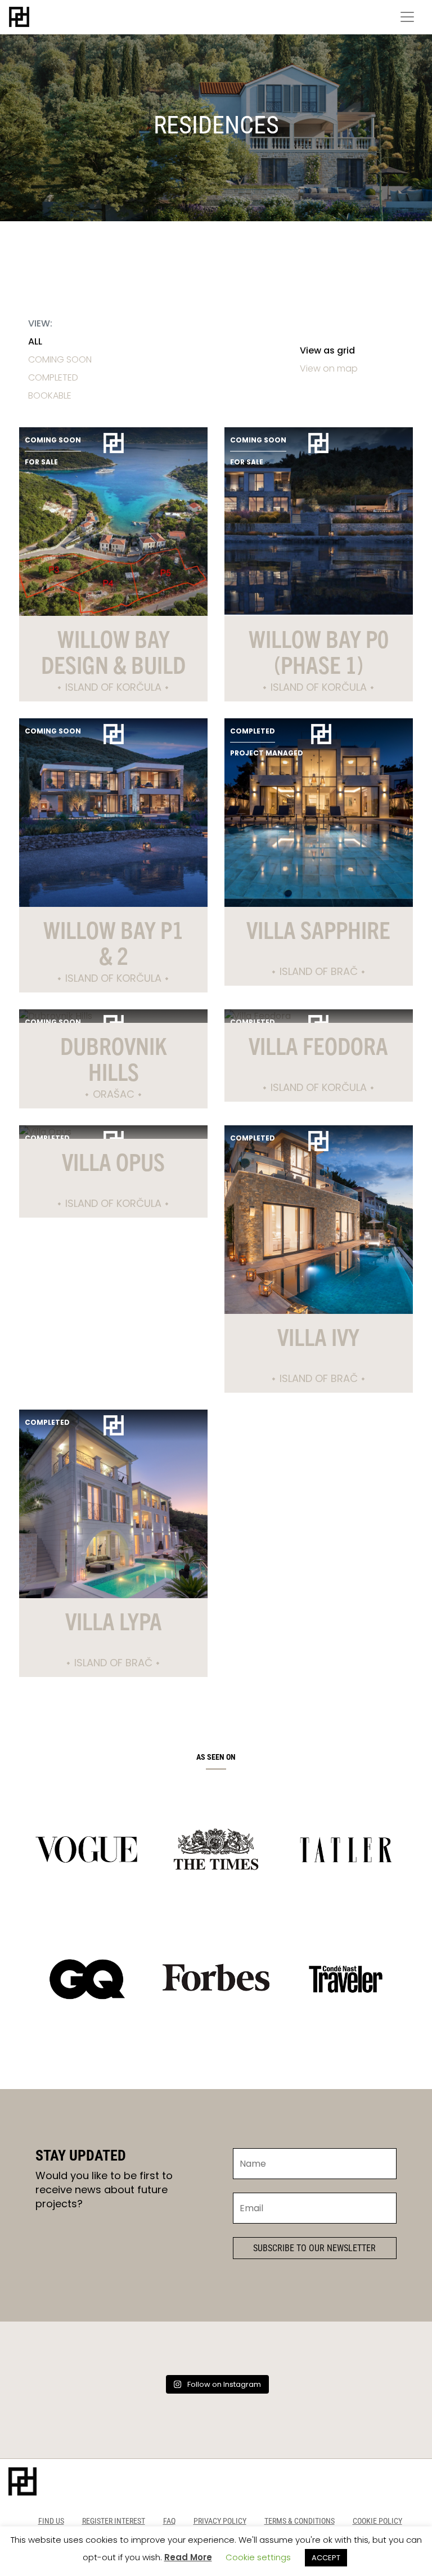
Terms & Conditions (300, 2521)
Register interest (114, 2521)
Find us (51, 2521)
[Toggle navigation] (407, 17)
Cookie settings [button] (258, 2557)
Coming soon (60, 359)
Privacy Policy (220, 2521)
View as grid (327, 350)
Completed (53, 377)
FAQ (169, 2521)
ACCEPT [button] (326, 2558)
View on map (329, 368)
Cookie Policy (377, 2521)
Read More (188, 2557)
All (35, 341)
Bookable (50, 395)
